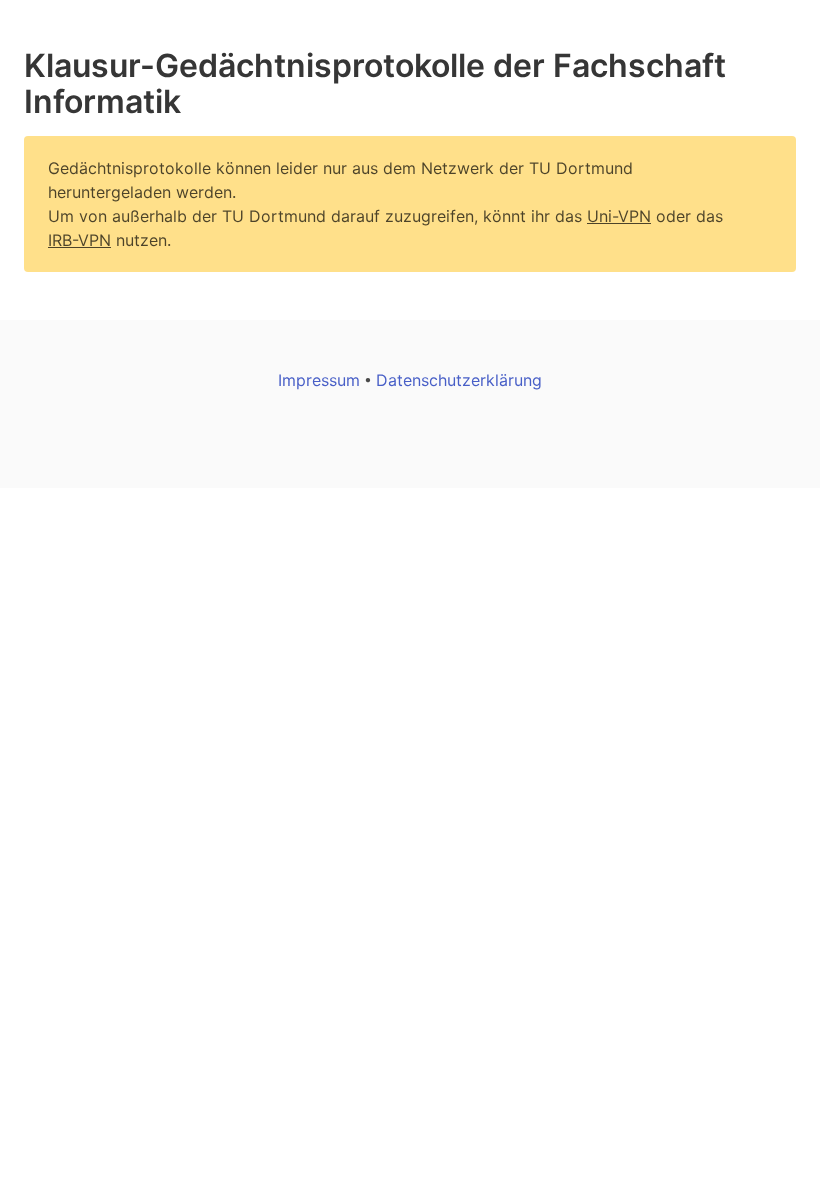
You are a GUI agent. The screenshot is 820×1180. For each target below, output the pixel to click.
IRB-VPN (79, 240)
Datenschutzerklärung (459, 380)
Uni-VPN (619, 216)
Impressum (321, 380)
